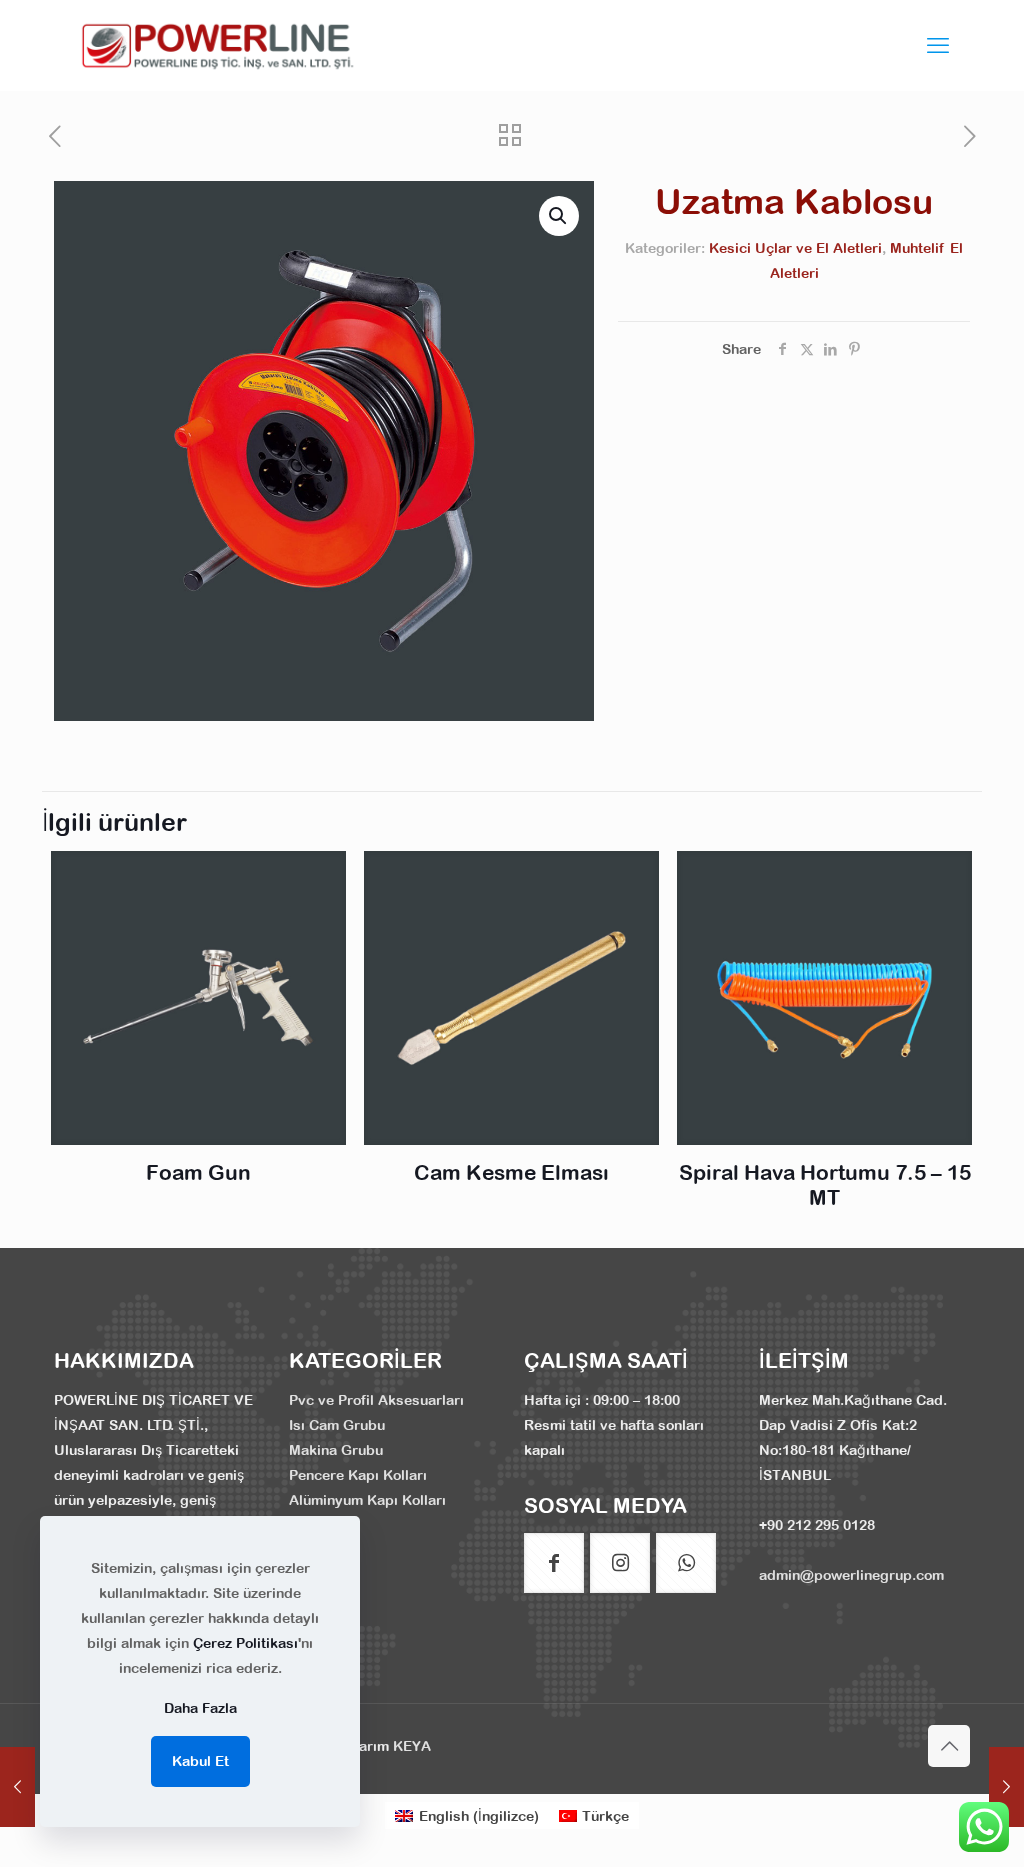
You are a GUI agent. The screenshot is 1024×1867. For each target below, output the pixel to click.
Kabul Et (200, 1761)
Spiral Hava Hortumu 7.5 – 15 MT (825, 1184)
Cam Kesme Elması (511, 1172)
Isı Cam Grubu (337, 1425)
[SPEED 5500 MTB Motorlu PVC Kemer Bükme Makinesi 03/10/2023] (17, 1787)
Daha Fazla (200, 1708)
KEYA (412, 1746)
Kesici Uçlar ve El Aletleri (795, 248)
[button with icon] (554, 1563)
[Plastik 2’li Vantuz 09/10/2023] (1006, 1787)
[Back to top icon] (949, 1746)
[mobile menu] (938, 45)
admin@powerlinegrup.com (851, 1575)
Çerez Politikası (245, 1643)
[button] (559, 216)
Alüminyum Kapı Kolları (367, 1500)
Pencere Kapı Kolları (358, 1475)
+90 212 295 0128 (817, 1525)
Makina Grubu (336, 1450)
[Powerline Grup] (221, 45)
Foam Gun (198, 1172)
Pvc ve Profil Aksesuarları (376, 1400)
